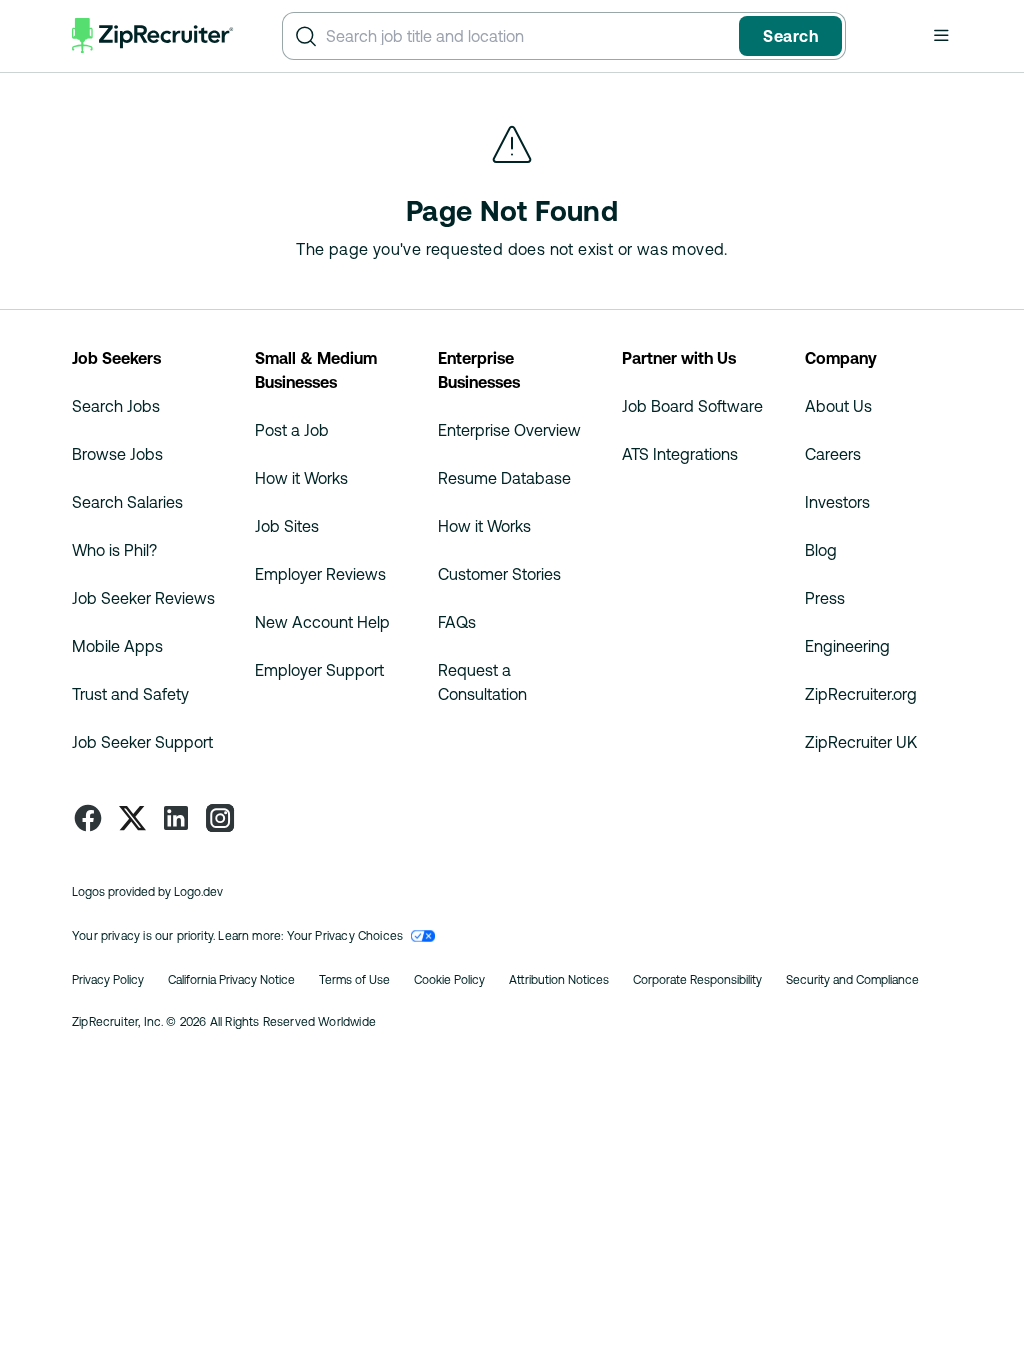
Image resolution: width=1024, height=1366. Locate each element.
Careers (833, 454)
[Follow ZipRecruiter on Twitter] (132, 818)
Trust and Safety (130, 694)
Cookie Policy (449, 980)
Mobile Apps (117, 646)
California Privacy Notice (231, 980)
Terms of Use (354, 980)
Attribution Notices (559, 980)
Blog (821, 550)
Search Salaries (127, 502)
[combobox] (528, 36)
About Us (838, 406)
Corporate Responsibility (697, 980)
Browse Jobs (117, 454)
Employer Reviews (320, 574)
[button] (941, 35)
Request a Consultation (482, 682)
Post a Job (292, 430)
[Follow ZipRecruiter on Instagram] (220, 818)
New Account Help (322, 622)
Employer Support (319, 670)
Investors (837, 502)
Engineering (847, 646)
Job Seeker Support (142, 742)
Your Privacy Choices (345, 936)
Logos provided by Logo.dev (147, 892)
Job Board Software (692, 406)
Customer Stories (499, 574)
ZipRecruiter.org (861, 694)
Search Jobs (116, 406)
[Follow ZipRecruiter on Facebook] (88, 818)
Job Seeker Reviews (143, 598)
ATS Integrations (680, 454)
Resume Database (504, 478)
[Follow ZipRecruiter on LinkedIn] (176, 818)
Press (825, 598)
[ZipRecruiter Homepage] (153, 36)
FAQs (457, 622)
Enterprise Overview (509, 430)
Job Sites (287, 526)
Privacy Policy (108, 980)
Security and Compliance (852, 980)
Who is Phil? (114, 550)
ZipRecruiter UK (861, 742)
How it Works (301, 478)
